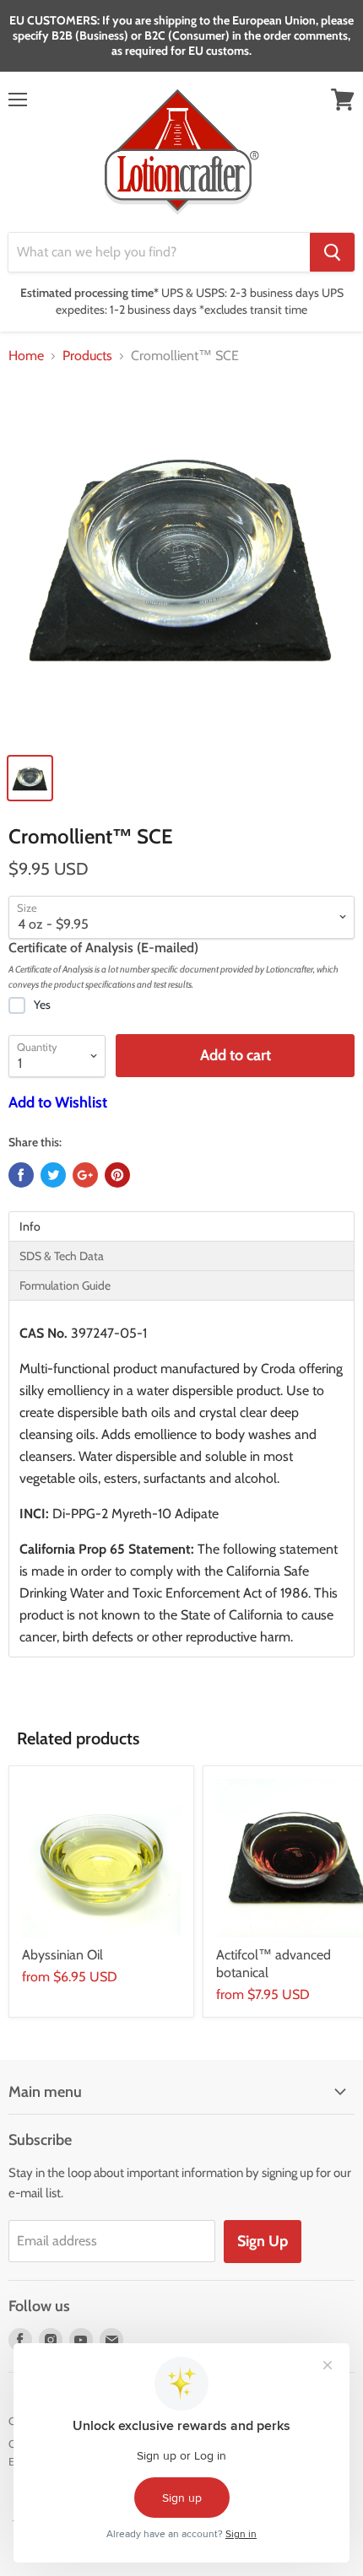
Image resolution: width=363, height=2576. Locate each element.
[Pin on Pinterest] (117, 1175)
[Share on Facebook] (21, 1175)
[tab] (181, 1226)
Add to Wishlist (58, 1102)
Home (26, 356)
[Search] (332, 252)
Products (87, 356)
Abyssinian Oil (62, 1955)
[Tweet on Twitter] (53, 1175)
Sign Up (263, 2241)
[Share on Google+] (85, 1175)
